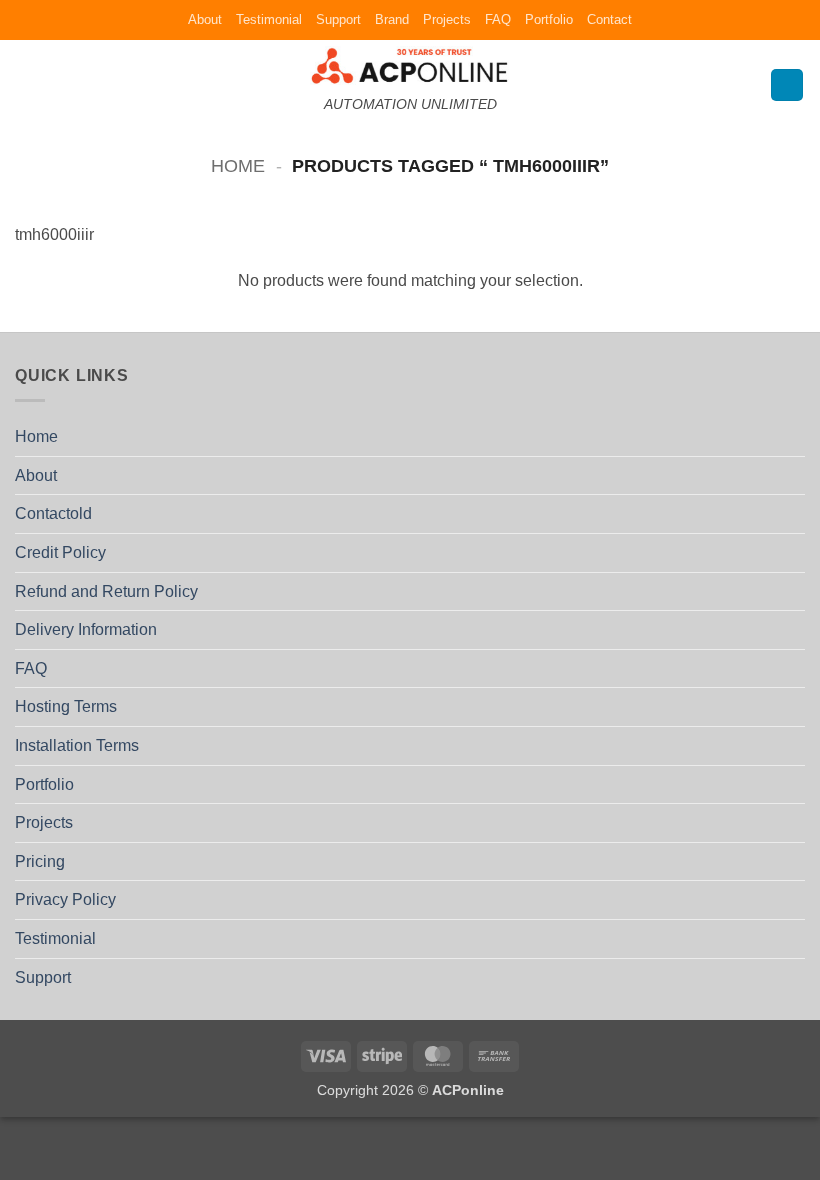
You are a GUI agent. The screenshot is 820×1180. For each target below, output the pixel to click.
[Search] (787, 85)
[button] (27, 84)
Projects (447, 19)
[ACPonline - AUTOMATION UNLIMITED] (410, 65)
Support (338, 19)
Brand (392, 19)
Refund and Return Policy (106, 591)
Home (238, 165)
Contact (609, 19)
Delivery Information (86, 629)
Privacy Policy (65, 899)
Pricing (40, 861)
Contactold (53, 513)
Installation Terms (77, 745)
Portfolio (549, 19)
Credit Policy (60, 552)
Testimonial (269, 19)
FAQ (498, 19)
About (205, 19)
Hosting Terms (66, 706)
